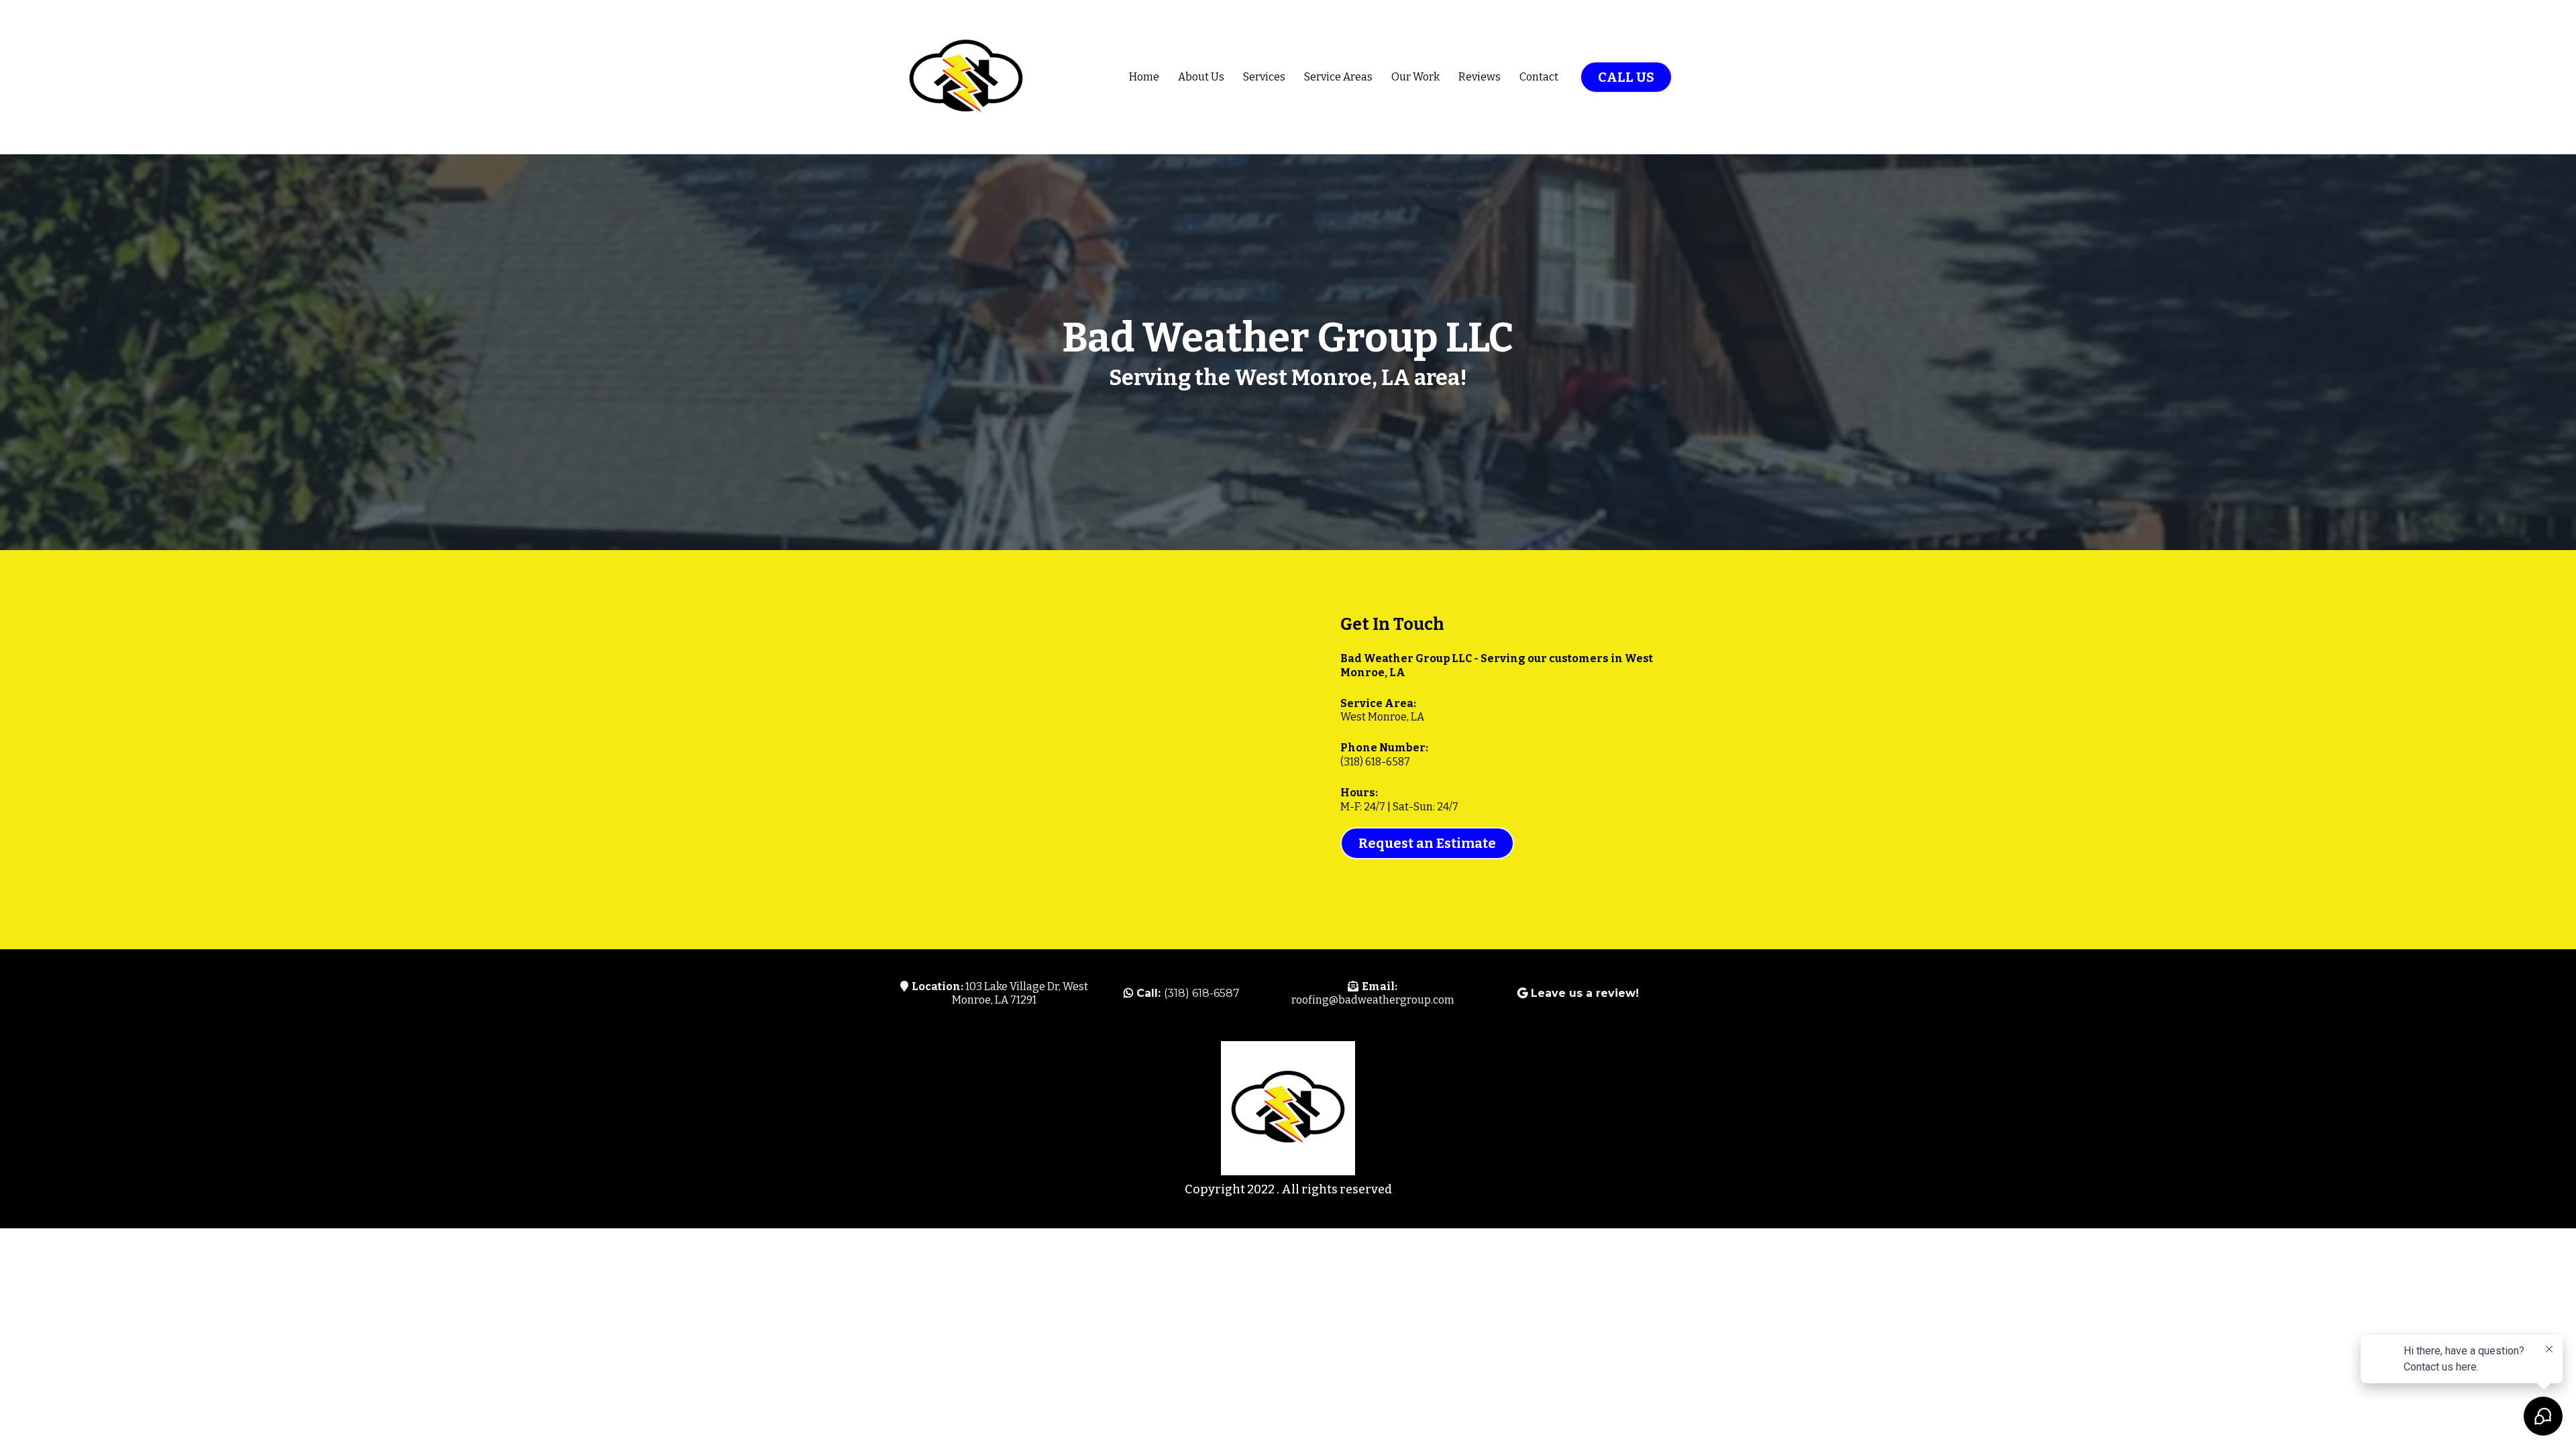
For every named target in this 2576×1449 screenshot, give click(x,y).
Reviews (1480, 77)
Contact (1539, 77)
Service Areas (1338, 77)
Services (1264, 77)
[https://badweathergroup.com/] (966, 77)
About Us (1201, 77)
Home (1144, 77)
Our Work (1415, 77)
